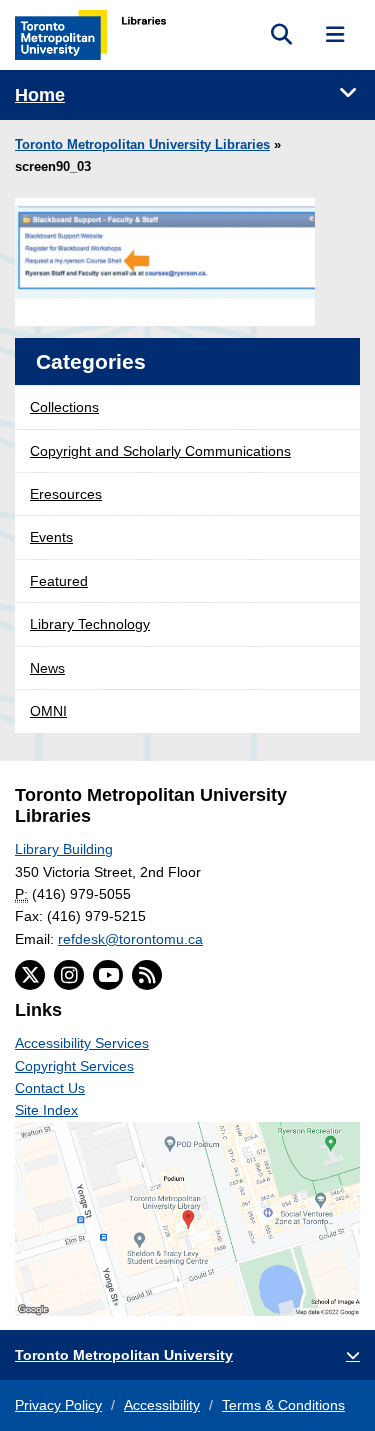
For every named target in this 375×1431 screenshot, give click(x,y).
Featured (59, 581)
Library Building (64, 849)
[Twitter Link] (30, 975)
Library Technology (90, 624)
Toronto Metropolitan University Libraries (142, 145)
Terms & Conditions (283, 1405)
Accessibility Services (82, 1043)
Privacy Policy (58, 1405)
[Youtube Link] (108, 975)
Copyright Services (74, 1066)
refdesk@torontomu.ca (130, 939)
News (47, 668)
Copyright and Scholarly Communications (160, 451)
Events (51, 537)
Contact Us (50, 1088)
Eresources (66, 494)
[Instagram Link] (69, 975)
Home (40, 95)
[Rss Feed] (147, 975)
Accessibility (162, 1405)
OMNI (48, 711)
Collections (64, 407)
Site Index (46, 1110)
